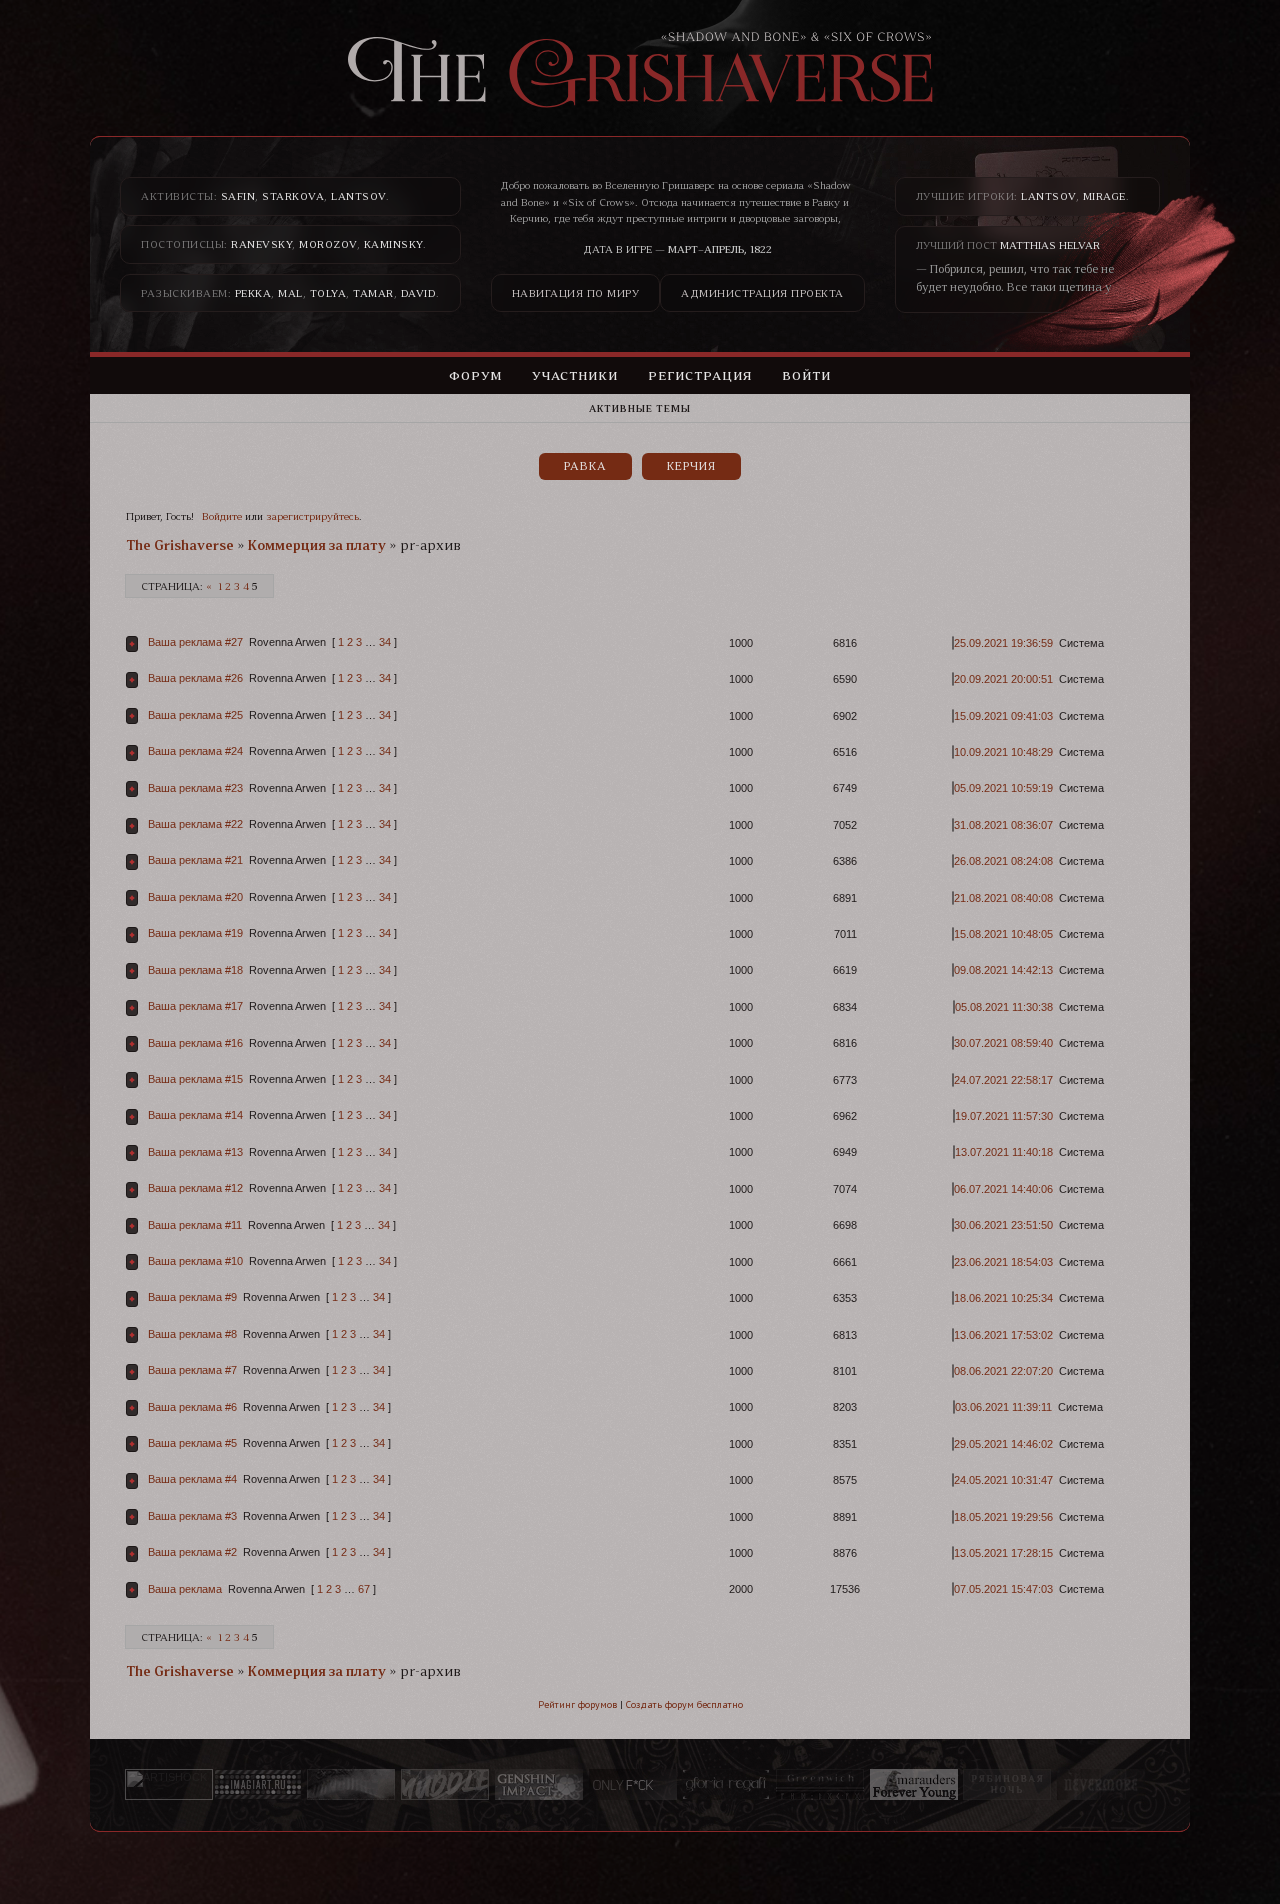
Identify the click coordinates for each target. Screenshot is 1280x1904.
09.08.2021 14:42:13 (1003, 970)
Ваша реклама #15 (195, 1079)
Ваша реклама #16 (195, 1043)
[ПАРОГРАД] (351, 1785)
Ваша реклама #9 (192, 1297)
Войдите (222, 516)
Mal (290, 293)
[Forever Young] (914, 1785)
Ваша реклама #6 (192, 1407)
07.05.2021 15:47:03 (1003, 1589)
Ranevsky (261, 244)
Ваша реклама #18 (195, 970)
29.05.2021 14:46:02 (1003, 1444)
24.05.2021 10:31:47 (1003, 1480)
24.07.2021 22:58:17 (1003, 1080)
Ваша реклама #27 (195, 642)
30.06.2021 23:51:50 (1003, 1225)
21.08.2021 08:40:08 (1003, 898)
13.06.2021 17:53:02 (1003, 1335)
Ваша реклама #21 (195, 860)
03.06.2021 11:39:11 (1003, 1407)
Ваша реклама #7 (192, 1370)
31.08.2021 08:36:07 (1003, 825)
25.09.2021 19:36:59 (1003, 643)
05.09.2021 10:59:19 (1003, 788)
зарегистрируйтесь (312, 516)
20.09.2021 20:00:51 (1003, 679)
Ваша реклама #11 (195, 1225)
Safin (238, 196)
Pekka (253, 293)
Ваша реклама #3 (192, 1516)
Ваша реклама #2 (192, 1552)
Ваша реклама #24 (195, 751)
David (419, 293)
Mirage (1104, 196)
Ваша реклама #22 (195, 824)
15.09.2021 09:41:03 (1003, 716)
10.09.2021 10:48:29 (1003, 752)
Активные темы (640, 408)
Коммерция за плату (317, 545)
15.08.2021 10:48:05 (1003, 934)
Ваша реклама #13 (195, 1152)
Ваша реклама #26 (195, 678)
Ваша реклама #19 (195, 933)
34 (385, 642)
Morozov (328, 244)
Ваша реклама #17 (195, 1006)
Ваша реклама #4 (192, 1479)
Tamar (373, 293)
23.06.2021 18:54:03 (1003, 1262)
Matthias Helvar (1050, 245)
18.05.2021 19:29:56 (1003, 1517)
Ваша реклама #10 (195, 1261)
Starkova (293, 196)
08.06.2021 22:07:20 (1003, 1371)
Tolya (328, 293)
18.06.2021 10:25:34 (1003, 1298)
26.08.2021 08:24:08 (1003, 861)
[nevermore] (1101, 1785)
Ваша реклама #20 (195, 897)
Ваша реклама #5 (192, 1443)
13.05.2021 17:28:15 (1003, 1553)
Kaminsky (393, 244)
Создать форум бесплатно (684, 1704)
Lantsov (358, 196)
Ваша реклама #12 (195, 1188)
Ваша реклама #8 (192, 1334)
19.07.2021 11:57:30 (1004, 1116)
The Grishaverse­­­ (180, 545)
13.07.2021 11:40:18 (1004, 1152)
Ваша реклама (185, 1589)
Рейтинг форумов (577, 1704)
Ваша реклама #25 (195, 715)
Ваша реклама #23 (195, 788)
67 (364, 1589)
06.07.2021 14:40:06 (1003, 1189)
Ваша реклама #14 (195, 1115)
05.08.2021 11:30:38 (1004, 1007)
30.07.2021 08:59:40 (1003, 1043)
